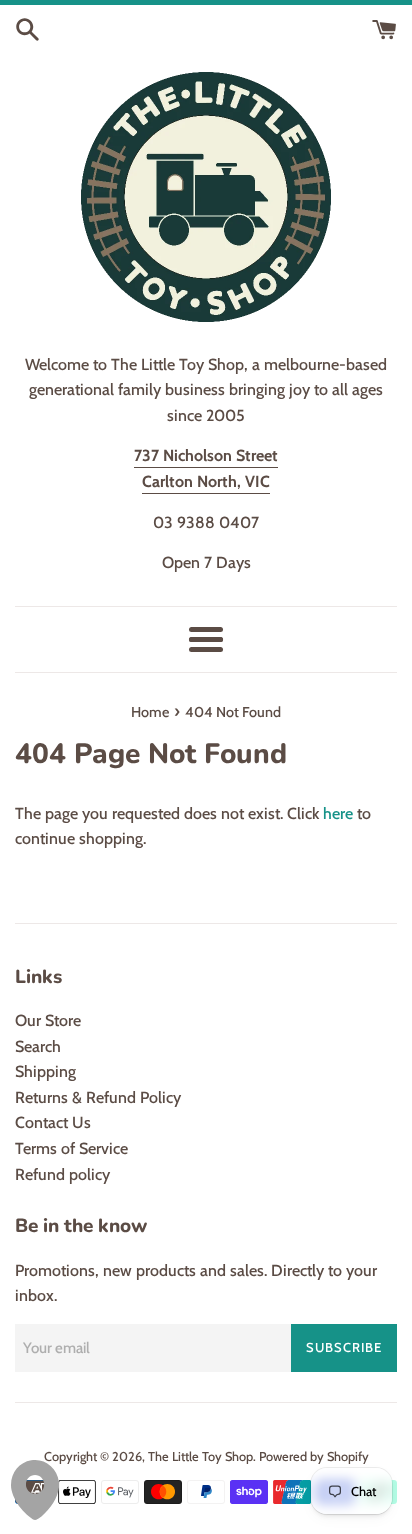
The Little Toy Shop (200, 1456)
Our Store (48, 1020)
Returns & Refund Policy (98, 1097)
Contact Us (53, 1122)
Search (38, 1046)
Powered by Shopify (314, 1456)
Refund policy (62, 1174)
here (338, 813)
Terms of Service (71, 1148)
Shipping (45, 1071)
